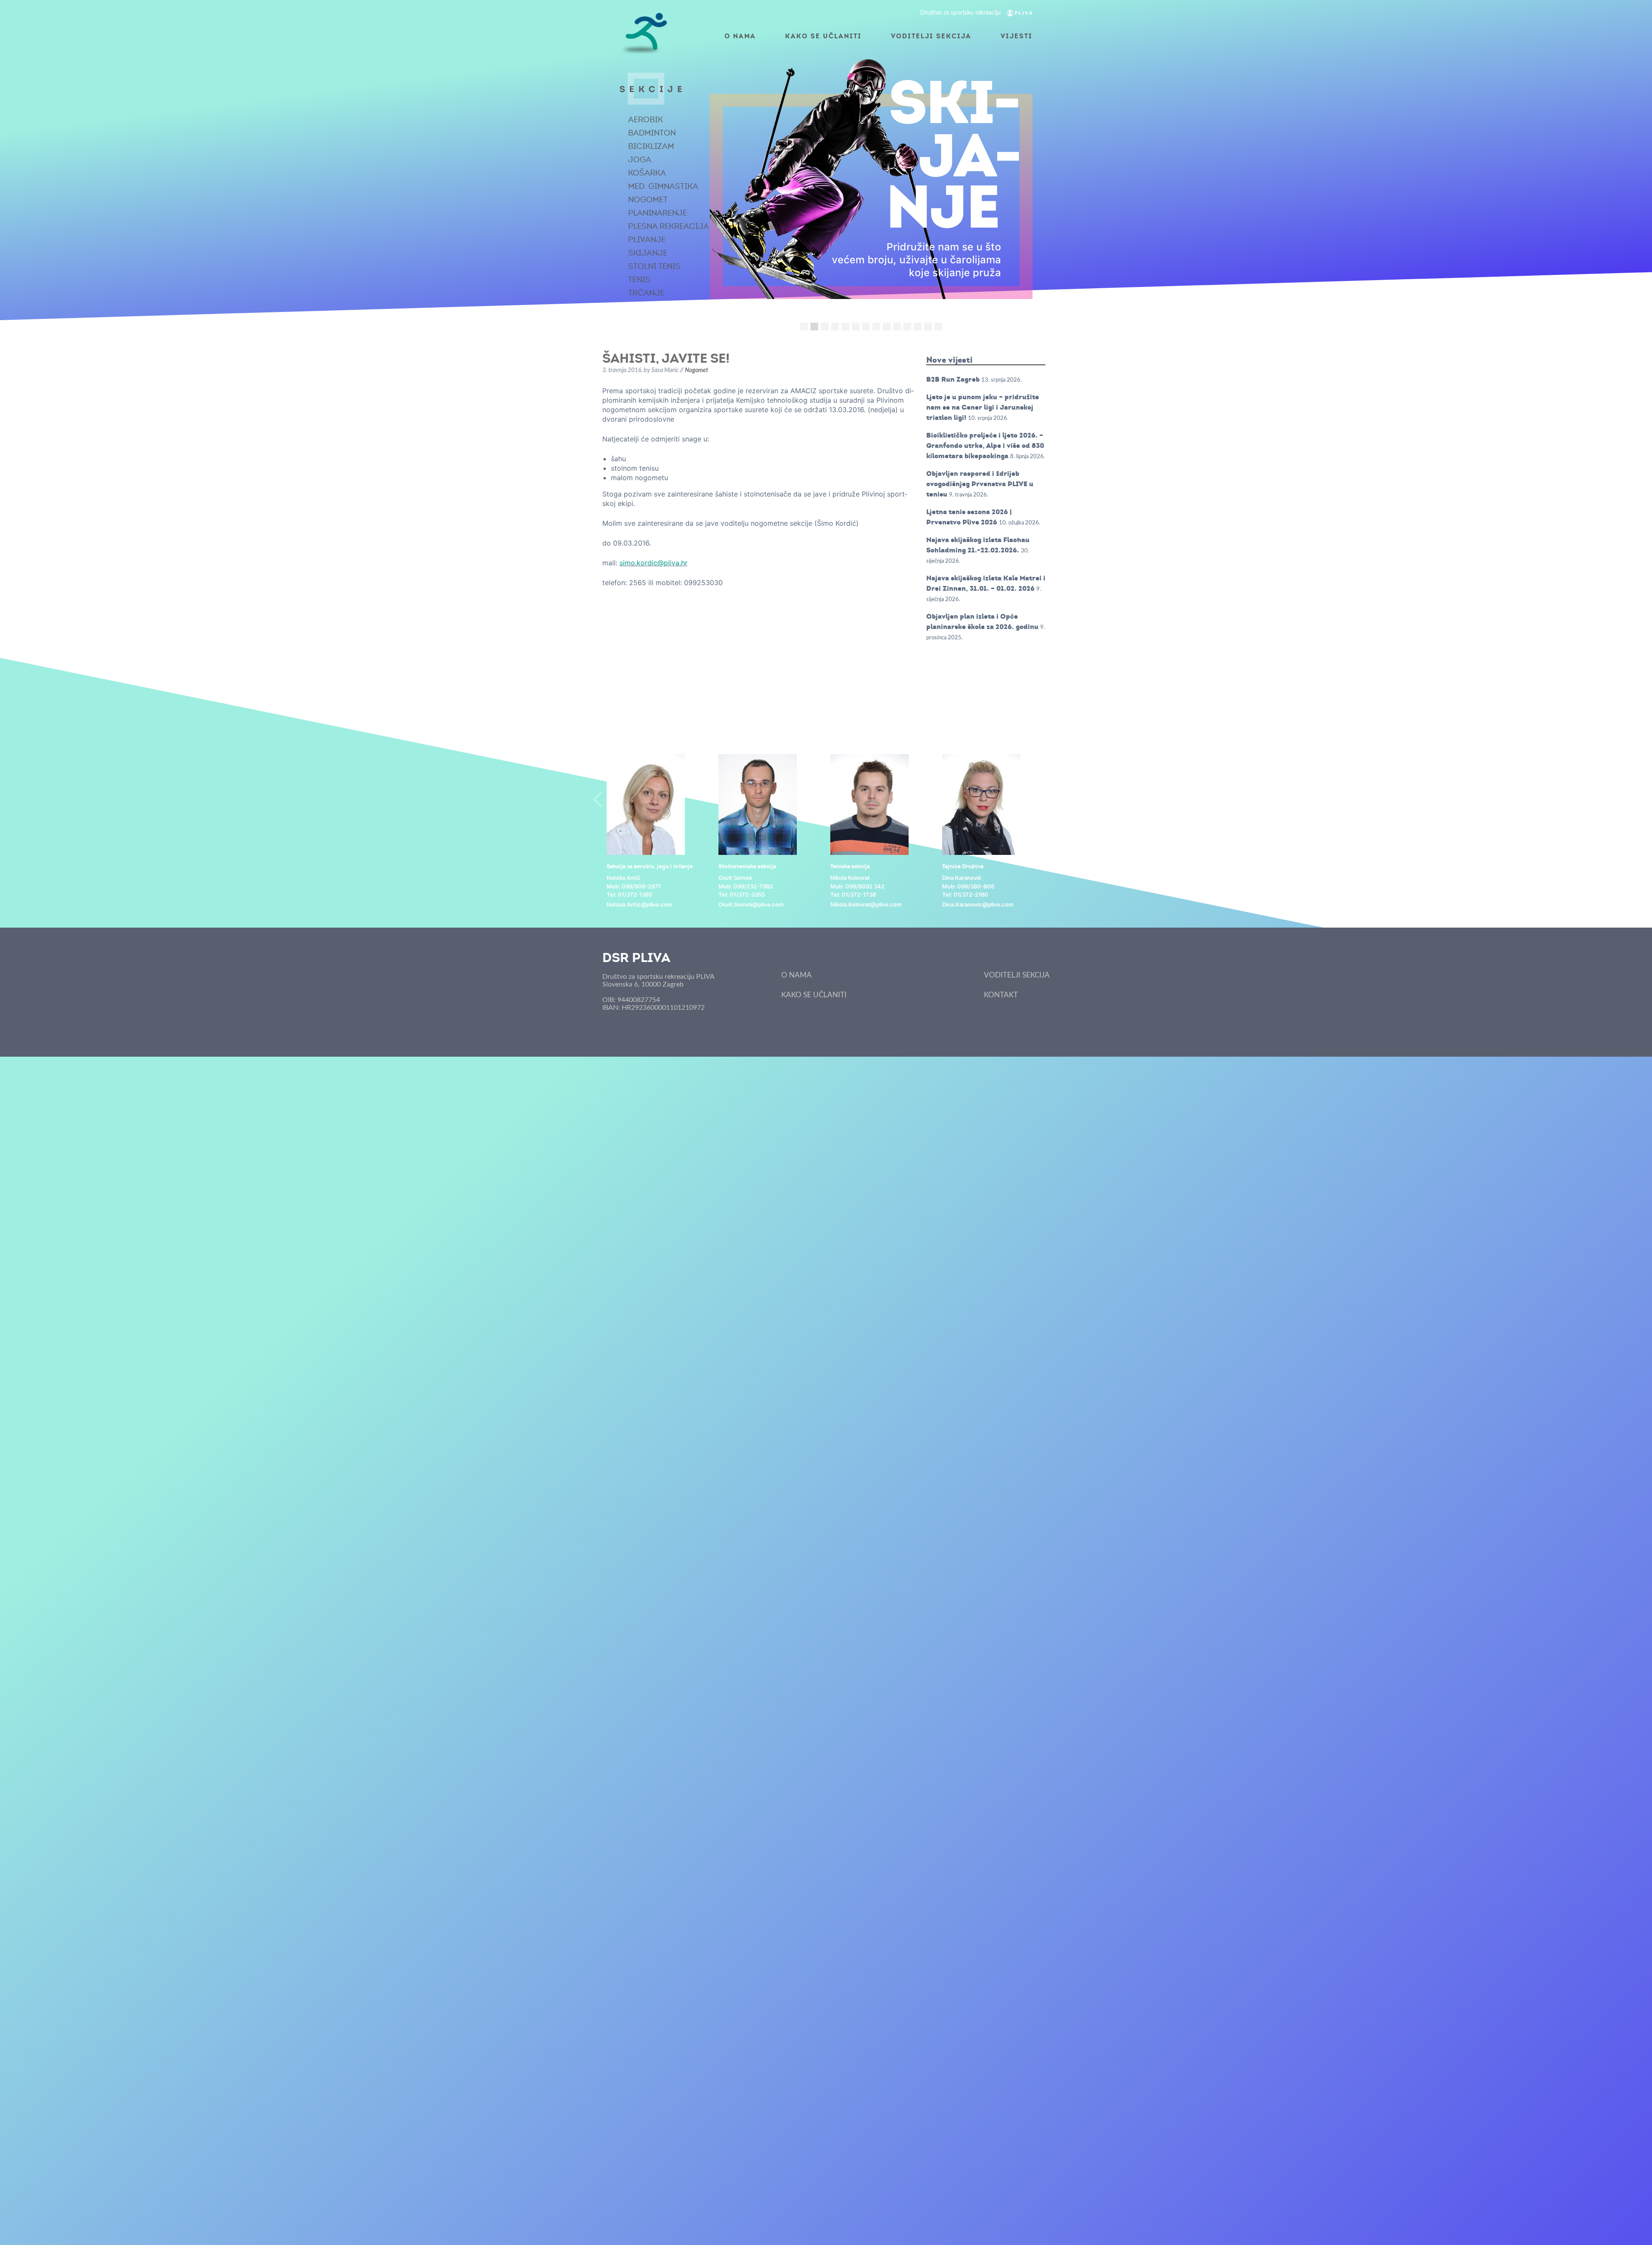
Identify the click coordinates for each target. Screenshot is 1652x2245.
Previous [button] (598, 799)
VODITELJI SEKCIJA (931, 36)
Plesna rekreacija (669, 226)
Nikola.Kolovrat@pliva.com (866, 904)
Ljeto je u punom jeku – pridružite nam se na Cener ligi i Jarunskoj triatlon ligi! (983, 407)
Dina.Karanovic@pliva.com (978, 904)
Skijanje (648, 253)
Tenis (639, 280)
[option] (658, 832)
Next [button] (1054, 799)
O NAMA (740, 36)
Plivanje (647, 240)
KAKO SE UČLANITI (823, 36)
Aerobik (646, 120)
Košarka (647, 173)
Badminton (652, 133)
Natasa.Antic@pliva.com (640, 904)
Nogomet (648, 200)
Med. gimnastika (663, 186)
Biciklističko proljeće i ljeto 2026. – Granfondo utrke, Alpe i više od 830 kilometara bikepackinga (985, 446)
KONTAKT (1001, 995)
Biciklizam (651, 146)
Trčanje (646, 293)
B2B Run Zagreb (953, 379)
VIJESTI (1017, 36)
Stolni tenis (654, 266)
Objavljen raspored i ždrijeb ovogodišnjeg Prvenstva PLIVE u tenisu (980, 484)
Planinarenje (658, 213)
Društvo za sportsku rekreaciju (961, 13)
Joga (640, 160)
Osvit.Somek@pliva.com (751, 904)
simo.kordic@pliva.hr (653, 563)
